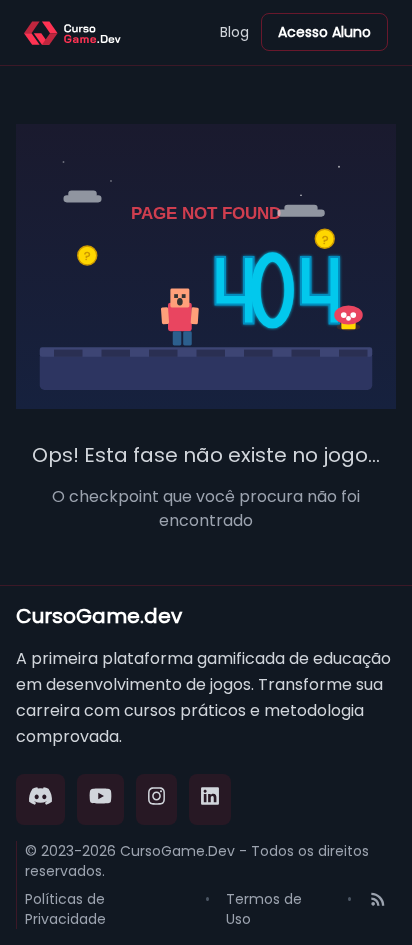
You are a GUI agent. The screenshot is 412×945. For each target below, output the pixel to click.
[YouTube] (100, 799)
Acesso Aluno (324, 32)
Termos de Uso (264, 909)
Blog (234, 32)
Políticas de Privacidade (65, 909)
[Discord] (40, 799)
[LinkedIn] (210, 799)
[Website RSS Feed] (378, 909)
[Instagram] (157, 799)
